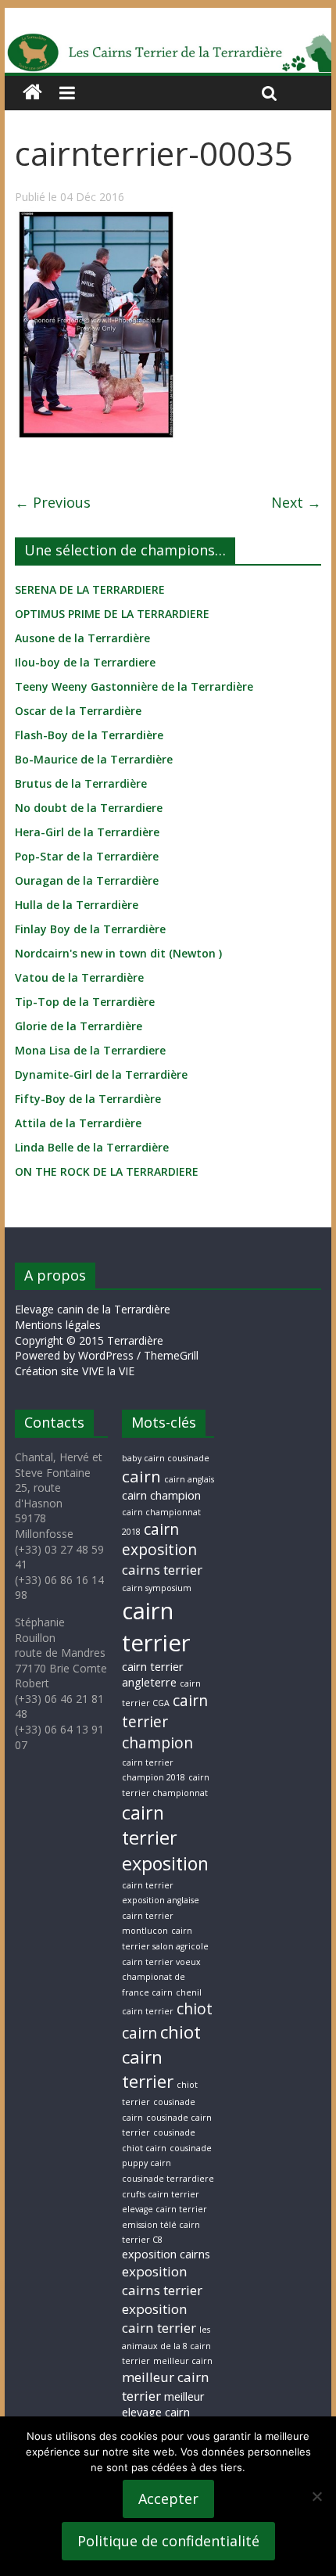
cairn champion (161, 1495)
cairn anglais (189, 1479)
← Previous (53, 502)
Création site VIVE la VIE (75, 1371)
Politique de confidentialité (168, 2541)
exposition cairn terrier (159, 2318)
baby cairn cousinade (166, 1458)
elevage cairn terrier (164, 2209)
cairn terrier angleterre (153, 1674)
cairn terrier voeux (161, 1962)
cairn (141, 1476)
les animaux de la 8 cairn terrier (166, 2345)
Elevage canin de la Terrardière (93, 1309)
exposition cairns (166, 2254)
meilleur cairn (183, 2361)
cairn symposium (157, 1588)
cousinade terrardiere (168, 2179)
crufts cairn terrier (161, 2194)
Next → (296, 502)
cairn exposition (159, 1540)
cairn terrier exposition (165, 1838)
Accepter (168, 2499)
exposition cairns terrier (162, 2281)
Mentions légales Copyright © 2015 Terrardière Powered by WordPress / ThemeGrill (107, 1340)
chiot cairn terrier (161, 2057)
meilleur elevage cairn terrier (163, 2413)
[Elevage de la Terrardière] (32, 93)
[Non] (316, 2496)
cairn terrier (156, 1627)
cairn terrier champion (165, 1722)
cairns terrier (162, 1570)
